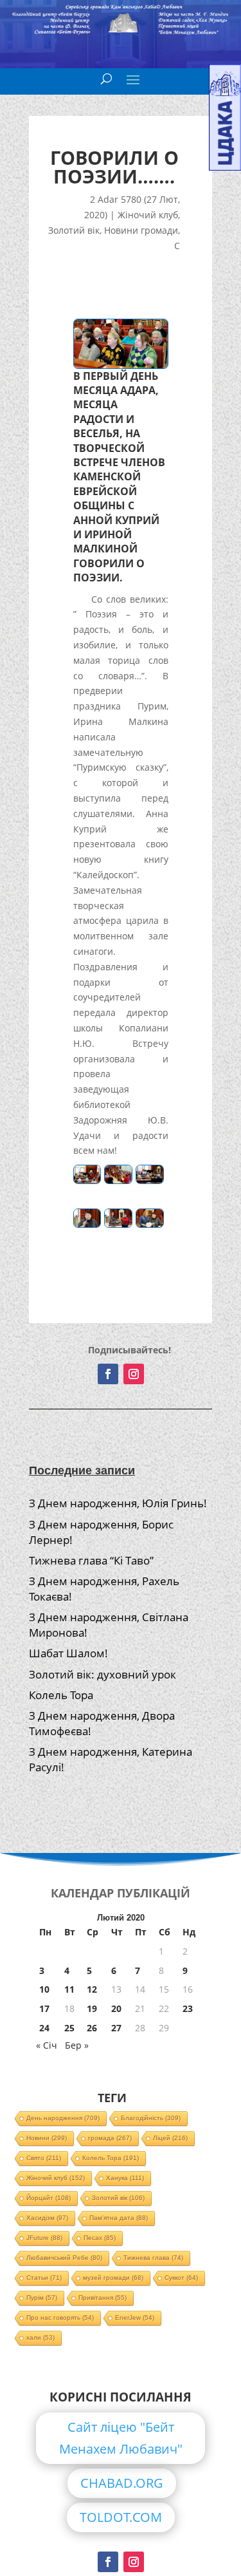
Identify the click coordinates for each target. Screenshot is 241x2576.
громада (110, 2138)
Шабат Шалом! (68, 1653)
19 (92, 2008)
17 (44, 2008)
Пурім (42, 2298)
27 (116, 2028)
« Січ (47, 2045)
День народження (63, 2118)
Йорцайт (49, 2198)
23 (188, 2008)
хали (40, 2337)
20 (116, 2008)
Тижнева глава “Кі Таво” (91, 1560)
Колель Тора (61, 1695)
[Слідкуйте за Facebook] (108, 1374)
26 (92, 2028)
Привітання (103, 2298)
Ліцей (170, 2138)
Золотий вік (74, 230)
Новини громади (141, 230)
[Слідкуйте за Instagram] (134, 1374)
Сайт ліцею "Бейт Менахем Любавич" (121, 2438)
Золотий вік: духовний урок (103, 1674)
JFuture (44, 2238)
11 (69, 1989)
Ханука (125, 2178)
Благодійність (151, 2118)
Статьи (44, 2278)
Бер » (77, 2045)
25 (69, 2028)
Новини (47, 2138)
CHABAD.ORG (122, 2483)
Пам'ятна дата (119, 2218)
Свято (44, 2158)
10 (44, 1989)
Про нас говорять (60, 2317)
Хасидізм (47, 2218)
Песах (100, 2238)
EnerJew (135, 2317)
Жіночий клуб (148, 215)
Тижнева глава (153, 2258)
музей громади (113, 2278)
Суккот (181, 2278)
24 (44, 2028)
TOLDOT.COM (121, 2517)
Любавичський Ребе (64, 2258)
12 (92, 1989)
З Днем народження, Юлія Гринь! (118, 1503)
